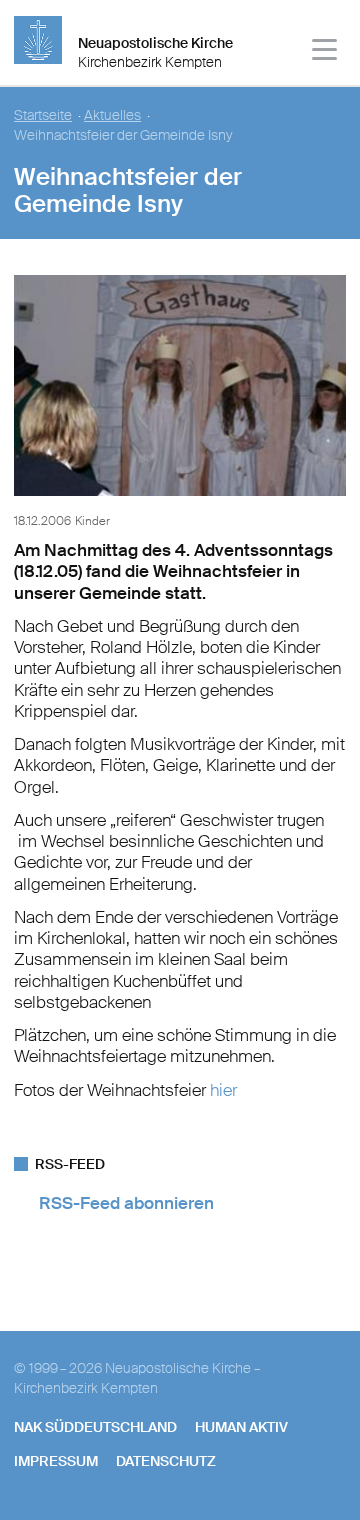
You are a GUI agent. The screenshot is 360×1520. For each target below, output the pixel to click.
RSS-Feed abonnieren (126, 1203)
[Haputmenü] (325, 52)
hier (223, 1090)
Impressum (56, 1461)
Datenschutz (166, 1461)
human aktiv (241, 1427)
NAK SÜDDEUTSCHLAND (95, 1427)
